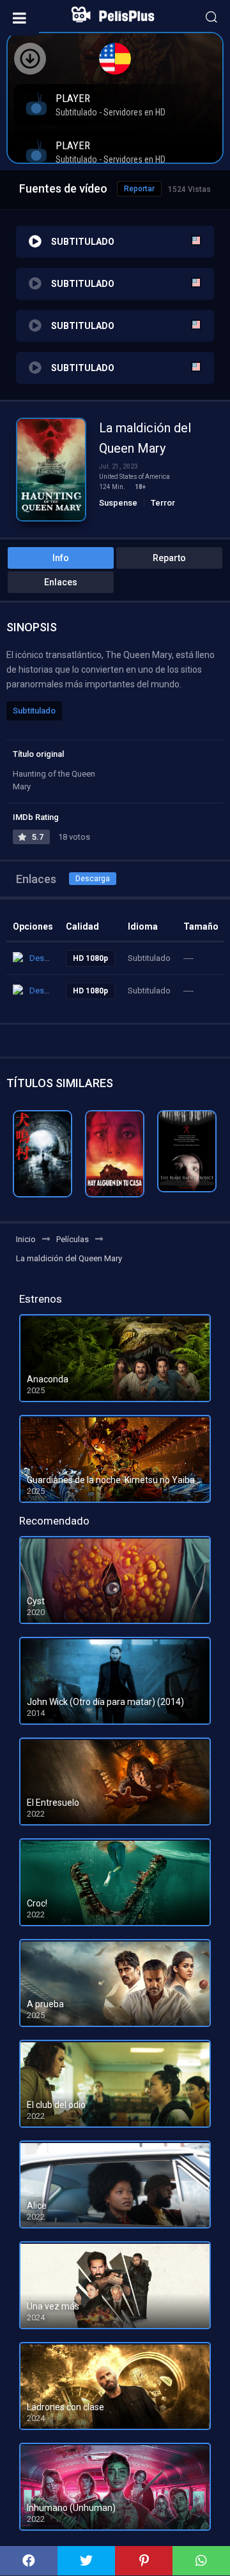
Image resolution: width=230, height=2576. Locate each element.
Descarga (93, 879)
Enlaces (61, 582)
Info (61, 558)
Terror (163, 503)
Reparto (169, 558)
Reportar (139, 189)
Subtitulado (34, 711)
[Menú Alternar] (19, 18)
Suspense (118, 503)
